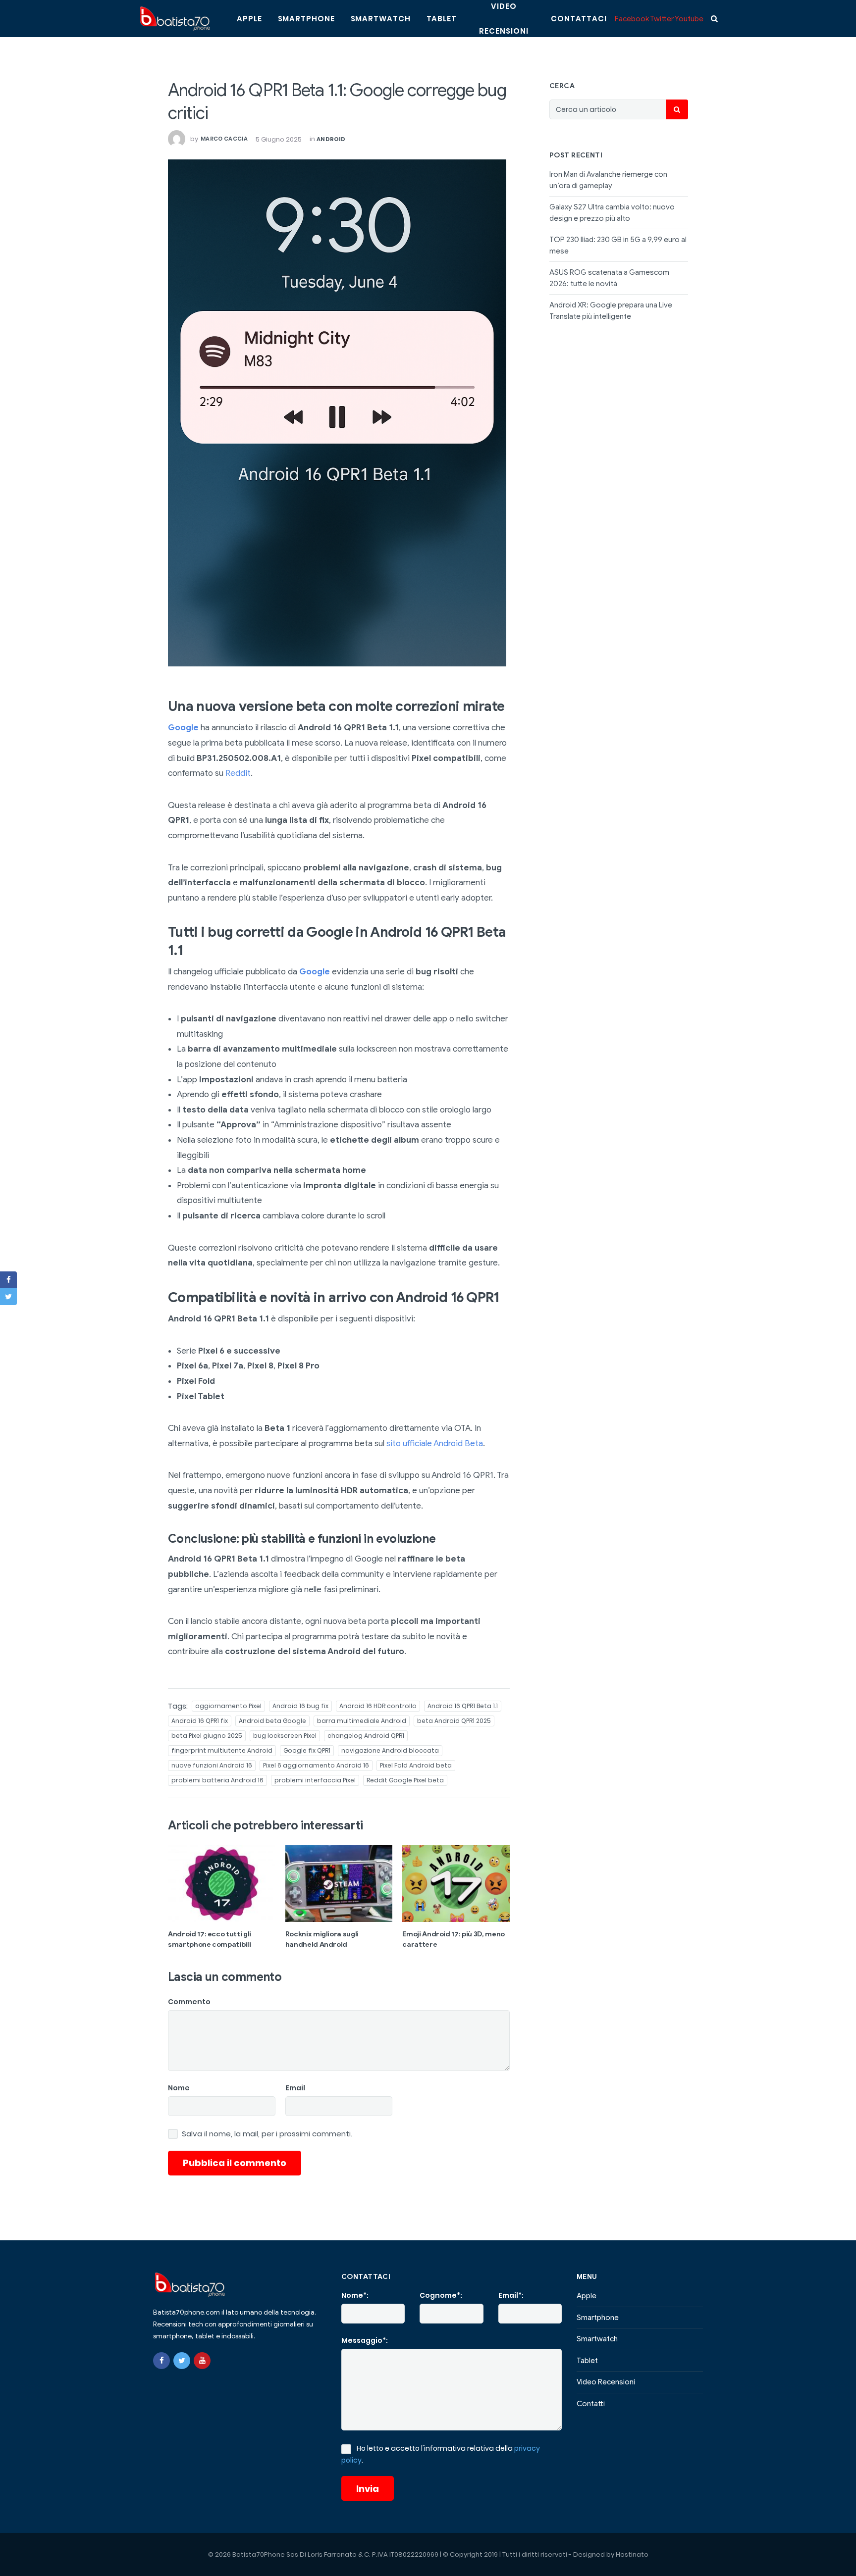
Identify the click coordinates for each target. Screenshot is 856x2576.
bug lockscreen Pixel (285, 1736)
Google (183, 728)
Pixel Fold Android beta (416, 1765)
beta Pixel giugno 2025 (207, 1736)
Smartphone (306, 19)
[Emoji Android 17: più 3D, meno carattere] (456, 1883)
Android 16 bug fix (300, 1706)
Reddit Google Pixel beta (405, 1780)
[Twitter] (182, 2361)
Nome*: (355, 2295)
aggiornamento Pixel (228, 1706)
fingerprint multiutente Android (222, 1750)
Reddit (238, 773)
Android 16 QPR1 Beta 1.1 (463, 1706)
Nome (179, 2088)
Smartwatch (381, 19)
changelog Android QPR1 (366, 1736)
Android (331, 139)
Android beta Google (272, 1721)
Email (295, 2088)
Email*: (511, 2295)
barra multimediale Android (362, 1721)
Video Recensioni (606, 2382)
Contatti (591, 2404)
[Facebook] (161, 2361)
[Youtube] (202, 2361)
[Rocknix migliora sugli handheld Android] (339, 1883)
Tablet (442, 19)
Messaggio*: (365, 2340)
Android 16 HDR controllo (378, 1706)
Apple (249, 19)
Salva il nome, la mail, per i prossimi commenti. (267, 2134)
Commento (189, 2002)
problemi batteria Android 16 (217, 1780)
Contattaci (579, 19)
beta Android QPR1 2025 (454, 1721)
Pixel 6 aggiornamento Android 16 (316, 1765)
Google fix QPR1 (307, 1750)
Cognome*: (441, 2295)
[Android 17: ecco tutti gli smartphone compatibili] (222, 1883)
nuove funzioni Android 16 (212, 1765)
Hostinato (632, 2554)
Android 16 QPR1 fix (200, 1721)
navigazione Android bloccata (390, 1750)
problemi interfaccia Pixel (315, 1780)
